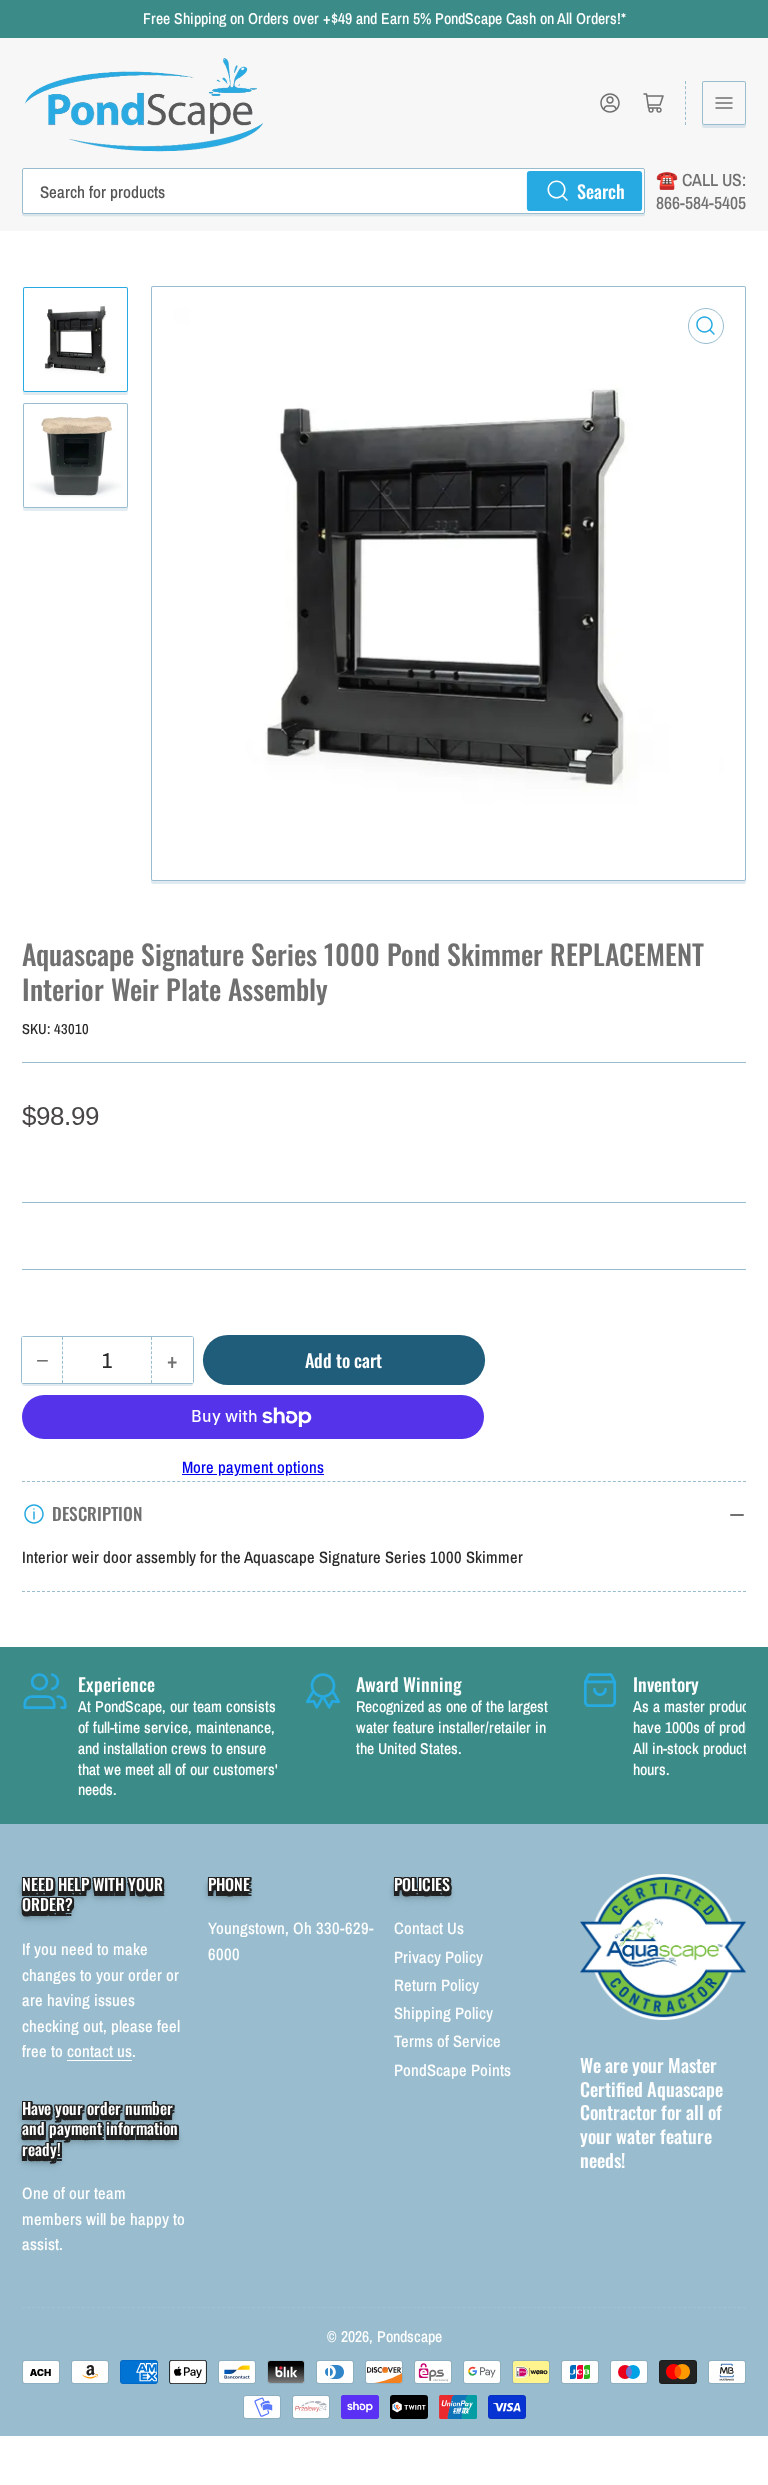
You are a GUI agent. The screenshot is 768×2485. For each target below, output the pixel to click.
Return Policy (436, 1985)
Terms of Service (447, 2041)
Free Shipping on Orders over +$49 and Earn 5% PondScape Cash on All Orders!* (384, 18)
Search (601, 190)
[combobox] (333, 191)
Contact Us (429, 1928)
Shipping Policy (443, 2013)
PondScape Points (452, 2070)
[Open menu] (724, 103)
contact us (99, 2051)
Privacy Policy (438, 1957)
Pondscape (409, 2336)
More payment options (253, 1467)
